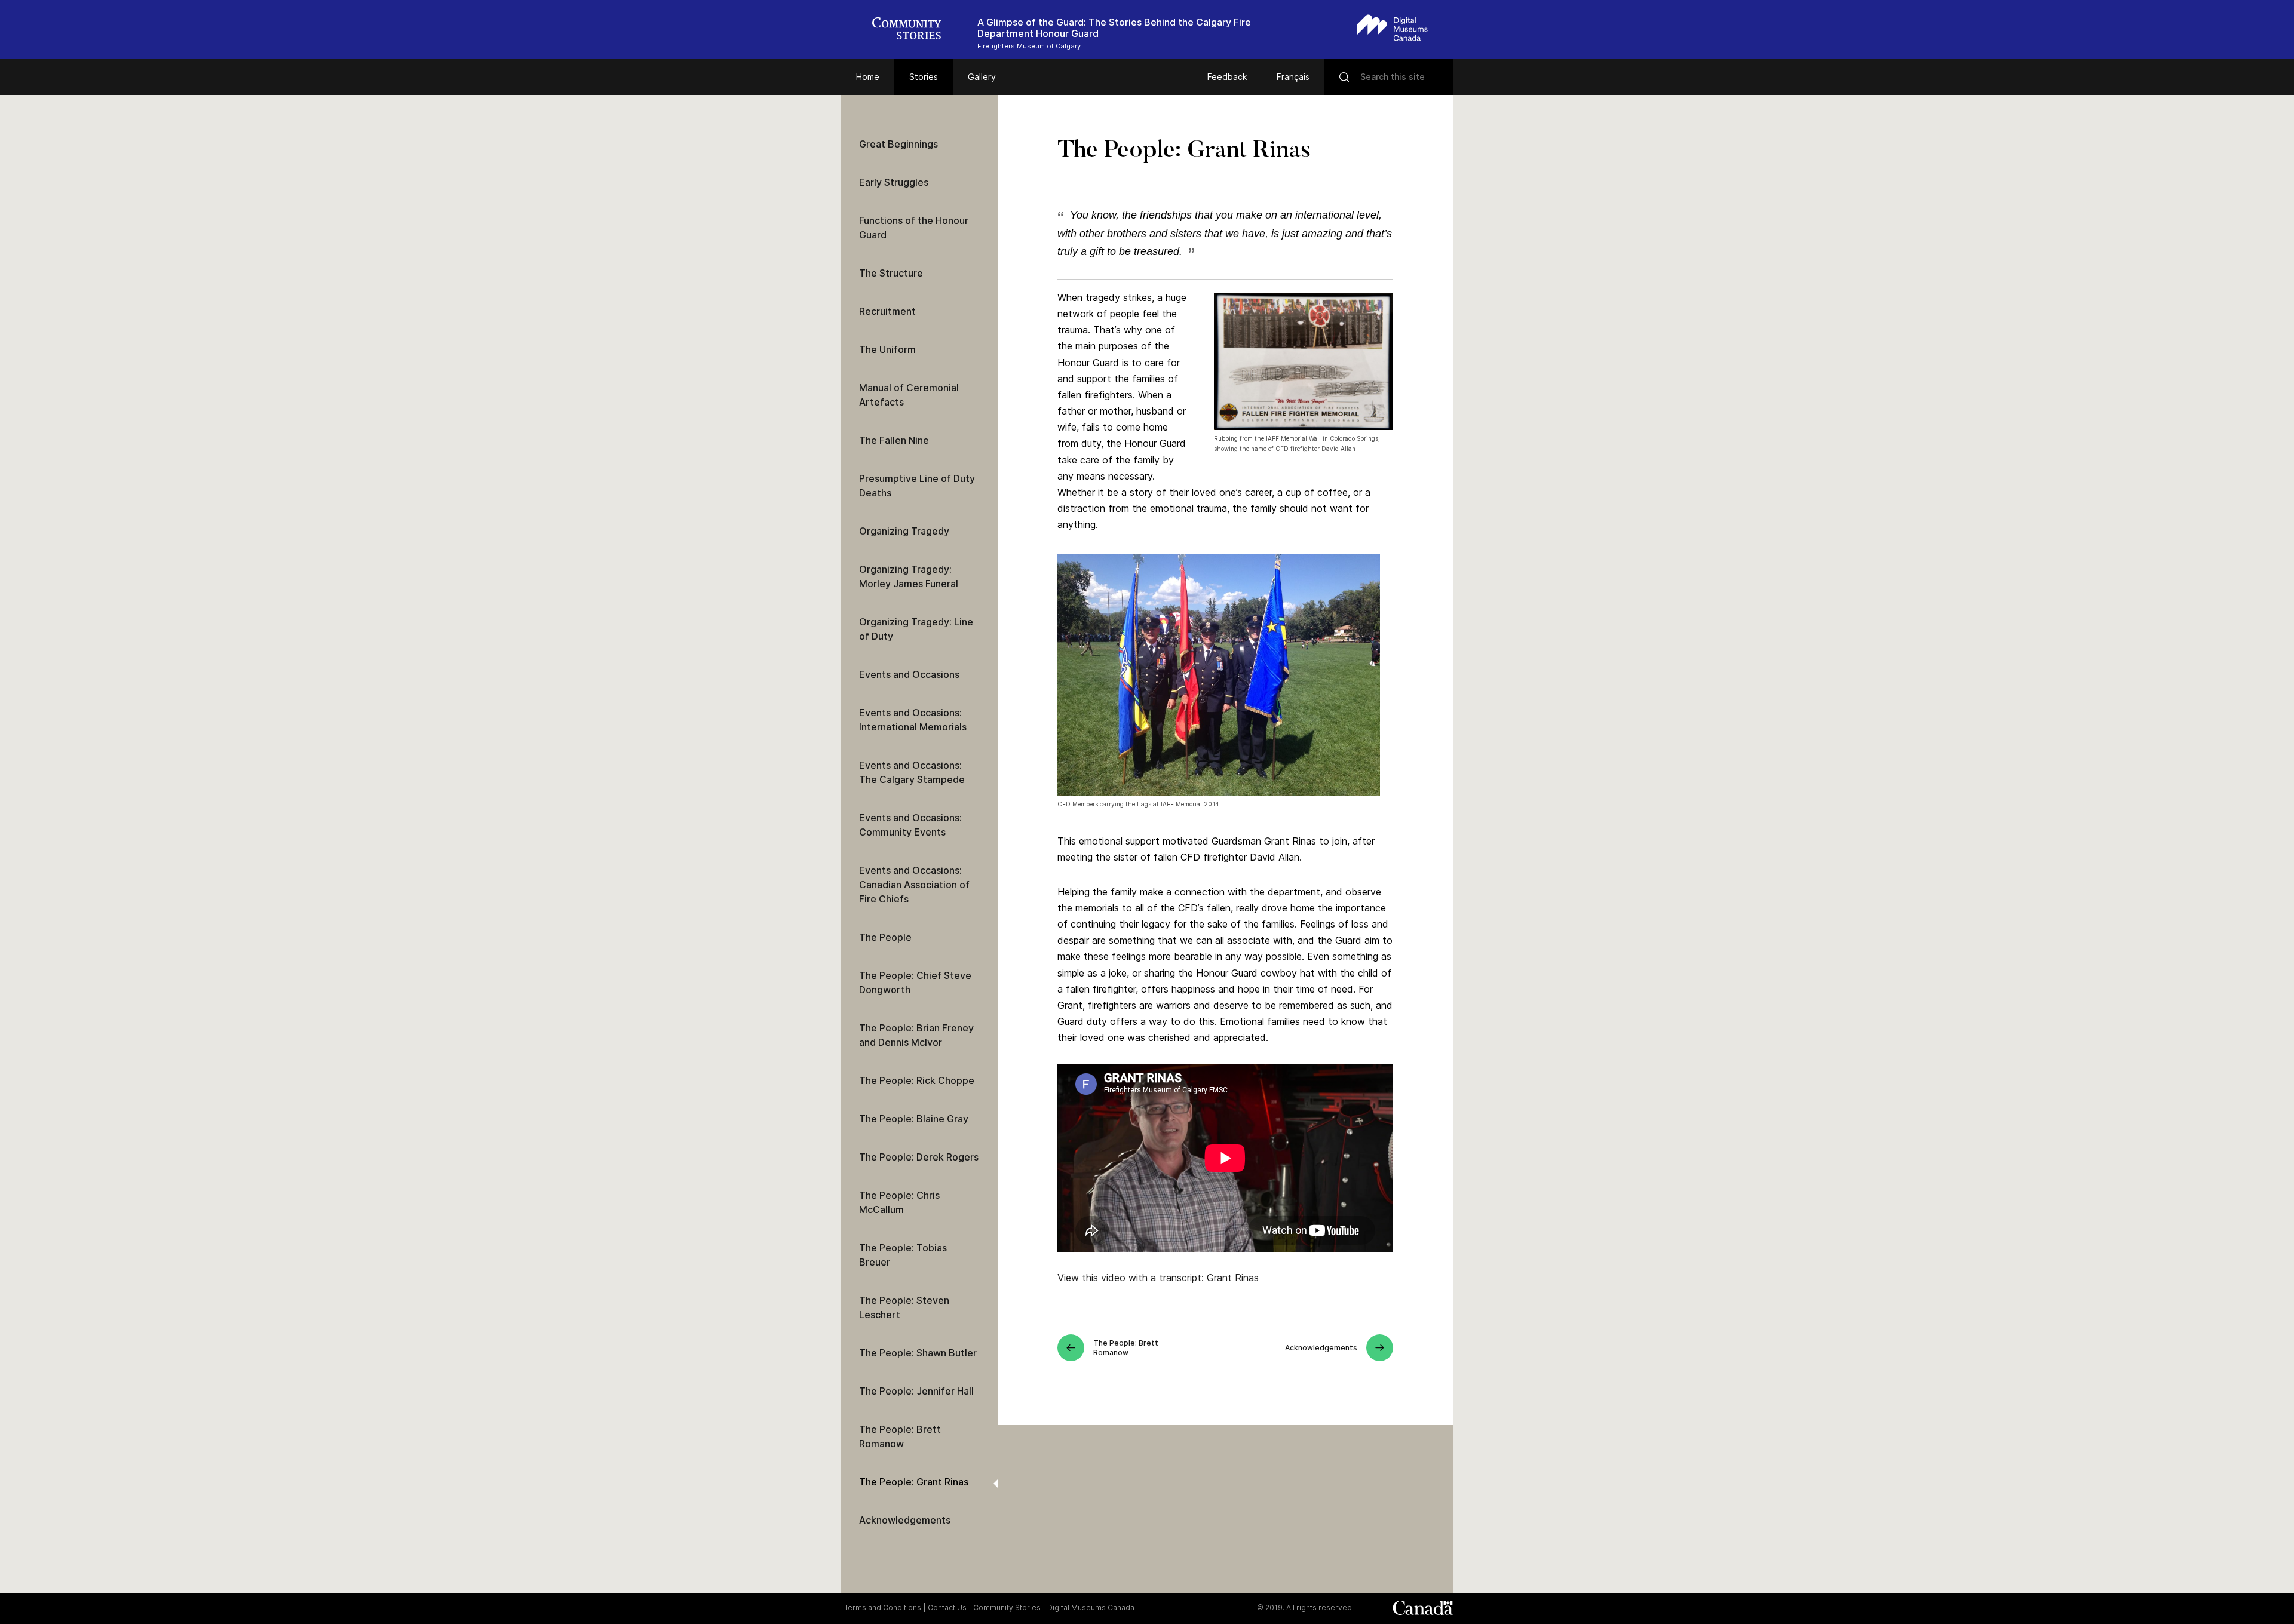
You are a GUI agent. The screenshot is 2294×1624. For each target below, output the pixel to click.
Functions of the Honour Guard (914, 228)
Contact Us (947, 1608)
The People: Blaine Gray (914, 1119)
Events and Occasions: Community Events (910, 825)
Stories (924, 77)
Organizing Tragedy (904, 531)
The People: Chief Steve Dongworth (915, 983)
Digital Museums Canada (1091, 1608)
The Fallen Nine (894, 440)
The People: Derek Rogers (919, 1157)
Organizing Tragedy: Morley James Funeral (909, 576)
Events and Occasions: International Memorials (913, 720)
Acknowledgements (905, 1520)
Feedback (1227, 77)
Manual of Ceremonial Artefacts (909, 395)
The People (885, 937)
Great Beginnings (898, 144)
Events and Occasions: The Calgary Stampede (912, 772)
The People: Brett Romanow (900, 1436)
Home (868, 77)
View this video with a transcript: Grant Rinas (1158, 1278)
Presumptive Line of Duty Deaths (917, 486)
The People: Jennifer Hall (916, 1391)
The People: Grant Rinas (914, 1482)
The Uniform (887, 349)
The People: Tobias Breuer (903, 1255)
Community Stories (1007, 1608)
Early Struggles (894, 182)
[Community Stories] (913, 30)
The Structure (891, 273)
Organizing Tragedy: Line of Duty (916, 629)
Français (1293, 77)
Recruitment (887, 311)
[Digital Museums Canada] (1393, 28)
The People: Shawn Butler (918, 1353)
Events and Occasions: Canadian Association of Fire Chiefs (914, 885)
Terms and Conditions (883, 1608)
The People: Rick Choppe (917, 1080)
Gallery (982, 77)
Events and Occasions (909, 674)
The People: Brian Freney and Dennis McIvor (916, 1035)
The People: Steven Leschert (904, 1307)
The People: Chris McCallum (899, 1202)
